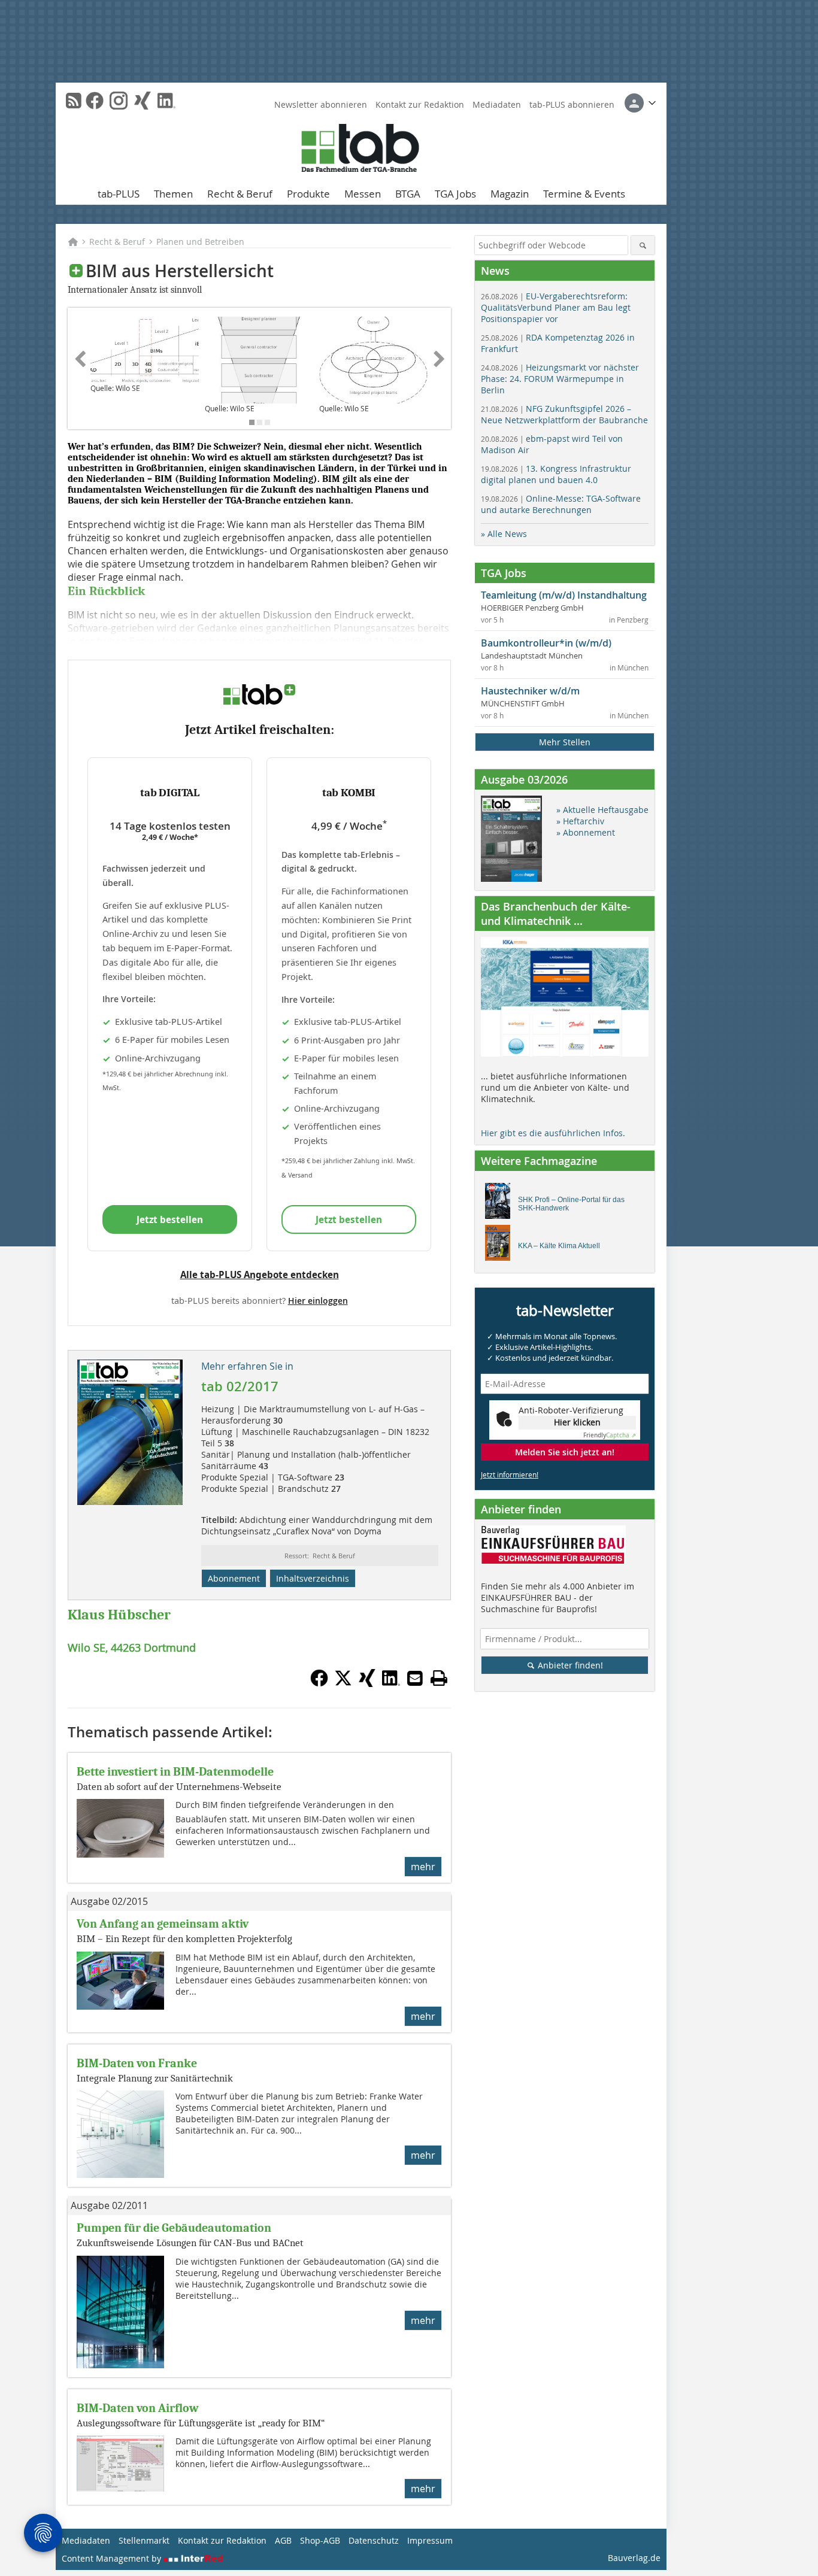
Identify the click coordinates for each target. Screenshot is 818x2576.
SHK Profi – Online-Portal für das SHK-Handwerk (571, 1204)
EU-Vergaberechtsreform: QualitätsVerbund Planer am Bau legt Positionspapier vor (556, 307)
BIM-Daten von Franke (137, 2063)
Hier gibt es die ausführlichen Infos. (553, 1133)
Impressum (430, 2540)
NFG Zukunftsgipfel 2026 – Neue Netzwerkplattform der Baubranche (564, 414)
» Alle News (504, 534)
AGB (283, 2540)
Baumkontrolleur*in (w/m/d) (546, 643)
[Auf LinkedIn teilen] (391, 1683)
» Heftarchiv (580, 821)
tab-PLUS (119, 194)
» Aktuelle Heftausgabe (602, 810)
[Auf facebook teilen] (319, 1683)
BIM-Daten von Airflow (138, 2408)
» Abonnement (586, 832)
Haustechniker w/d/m (530, 691)
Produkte (308, 194)
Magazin (510, 194)
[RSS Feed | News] (74, 101)
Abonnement (234, 1578)
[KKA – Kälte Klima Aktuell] (501, 1246)
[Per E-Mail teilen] (415, 1678)
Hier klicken (577, 1422)
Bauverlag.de (634, 2558)
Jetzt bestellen (170, 1219)
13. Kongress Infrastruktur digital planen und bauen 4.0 (556, 474)
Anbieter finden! (569, 1665)
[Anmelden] (640, 103)
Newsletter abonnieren (321, 104)
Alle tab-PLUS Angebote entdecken (260, 1275)
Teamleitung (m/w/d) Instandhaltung (564, 595)
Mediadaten (497, 104)
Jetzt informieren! (510, 1474)
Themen (173, 194)
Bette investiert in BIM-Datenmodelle (175, 1772)
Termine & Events (584, 194)
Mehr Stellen (565, 742)
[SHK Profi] (501, 1204)
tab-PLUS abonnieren (572, 104)
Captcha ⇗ (610, 1435)
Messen (363, 194)
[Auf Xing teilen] (367, 1683)
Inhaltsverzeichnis (313, 1578)
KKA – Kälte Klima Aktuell (559, 1246)
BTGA (408, 194)
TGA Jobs (455, 194)
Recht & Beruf (240, 194)
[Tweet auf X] (343, 1683)
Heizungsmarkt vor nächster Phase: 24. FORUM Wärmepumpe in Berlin (560, 379)
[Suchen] (643, 245)
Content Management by (113, 2558)
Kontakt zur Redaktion (420, 104)
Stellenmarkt (144, 2540)
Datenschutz (374, 2540)
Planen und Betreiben (200, 242)
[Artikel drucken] (439, 1678)
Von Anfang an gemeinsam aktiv (163, 1924)
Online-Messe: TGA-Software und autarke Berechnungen (561, 504)
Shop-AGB (320, 2540)
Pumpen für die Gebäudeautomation (174, 2228)
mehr (423, 1867)
